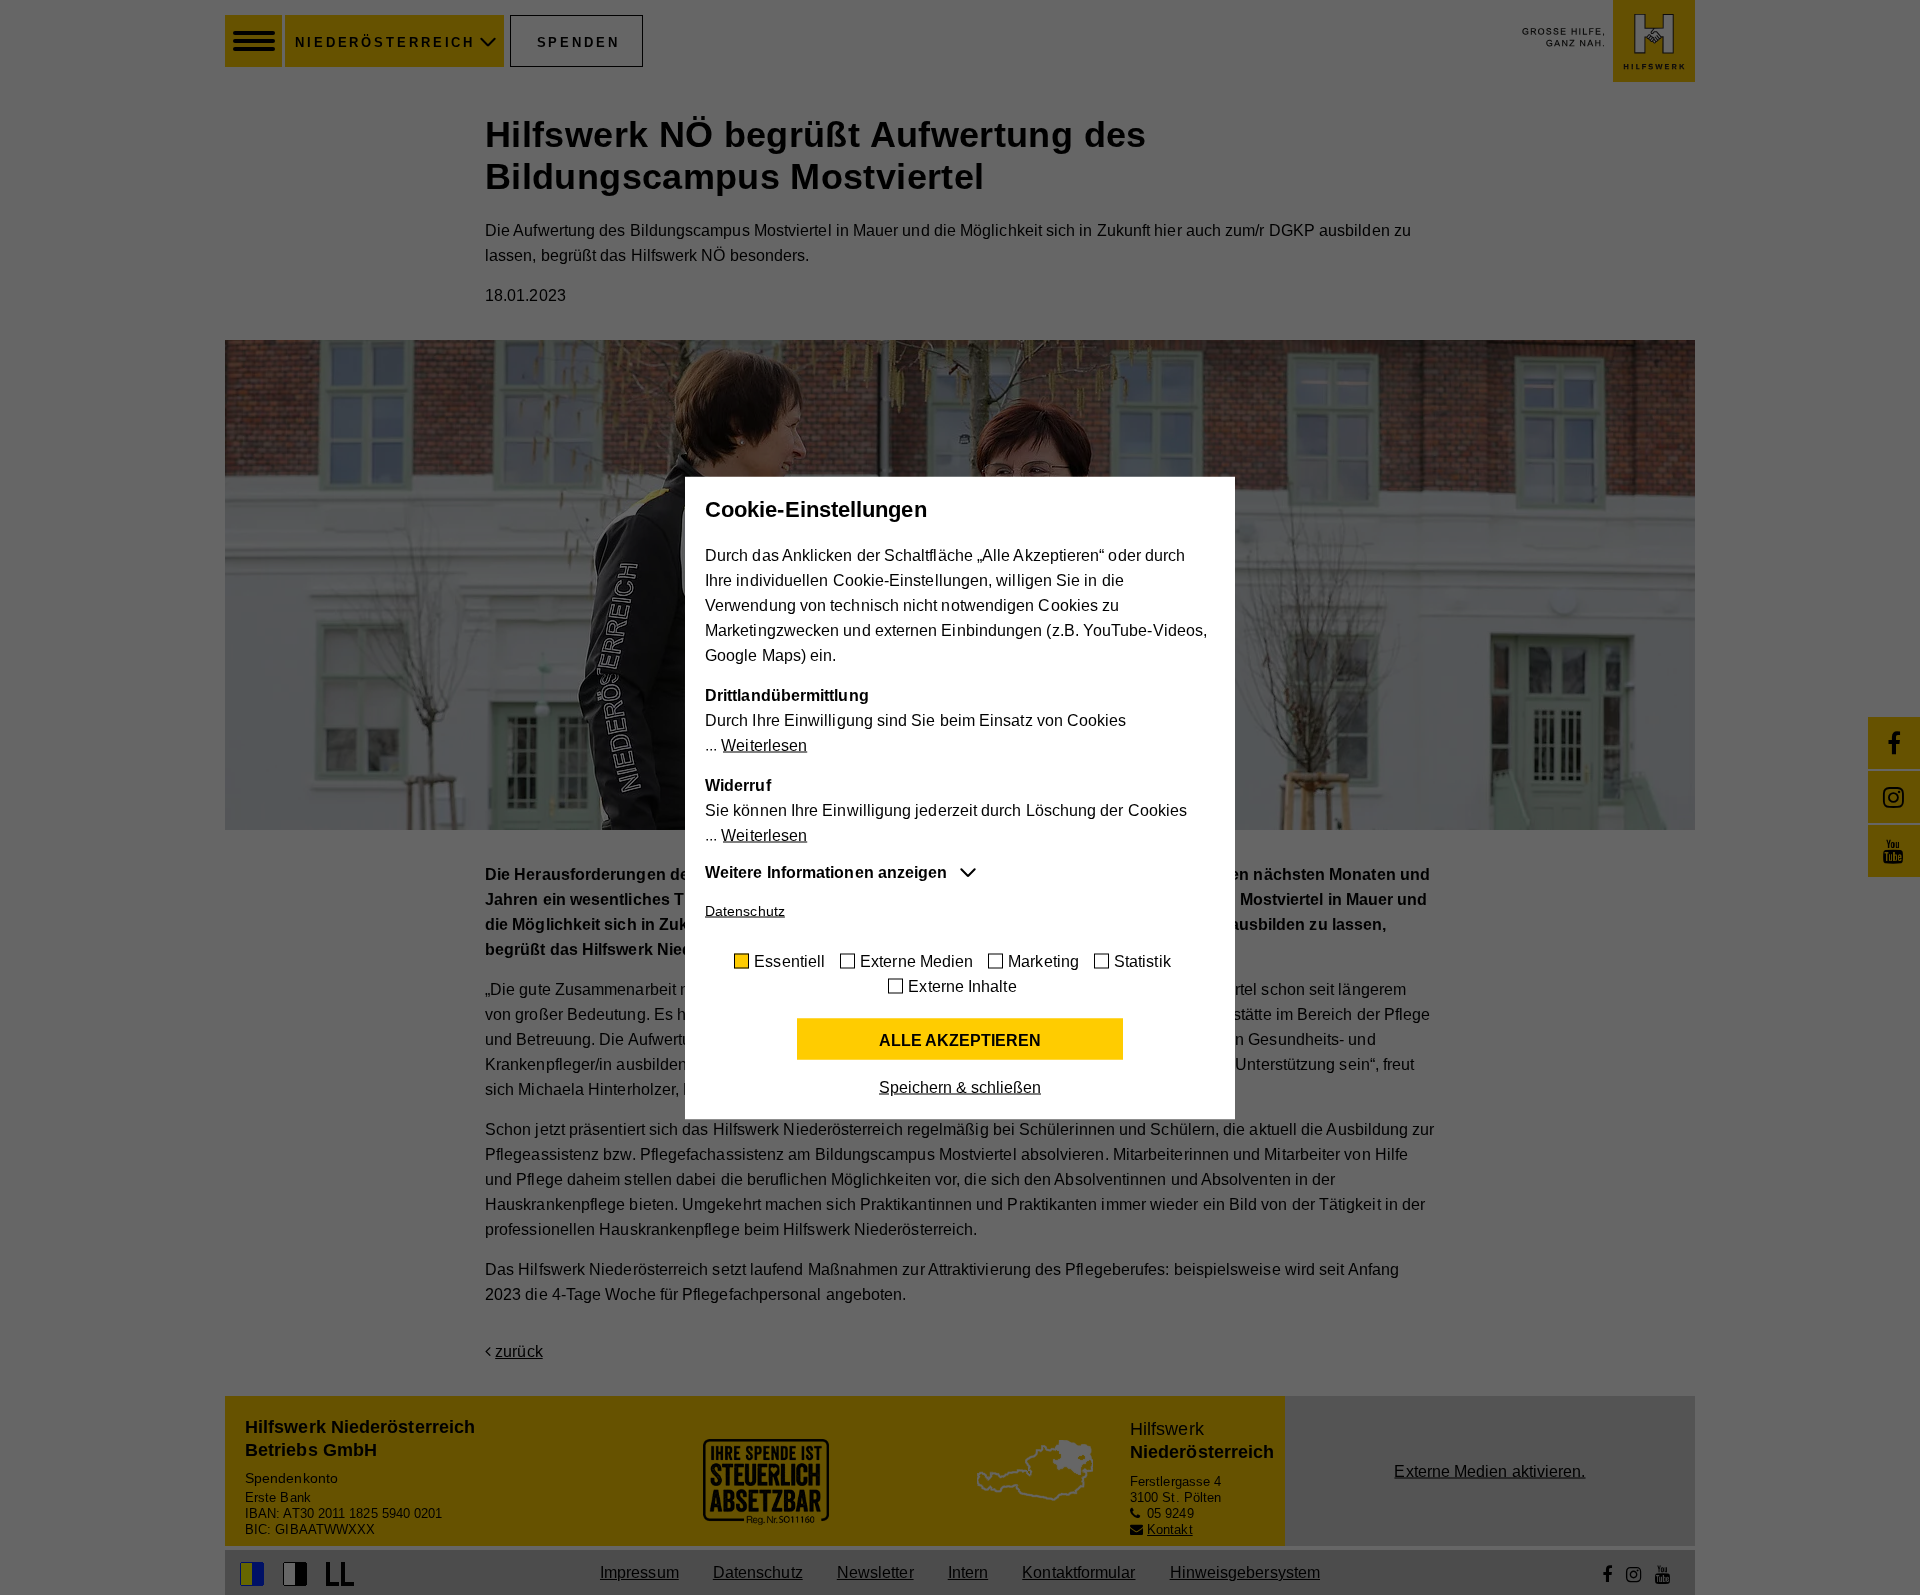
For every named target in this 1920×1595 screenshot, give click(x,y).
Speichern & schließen (960, 1086)
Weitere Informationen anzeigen (826, 871)
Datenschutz (745, 910)
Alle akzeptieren (960, 1039)
